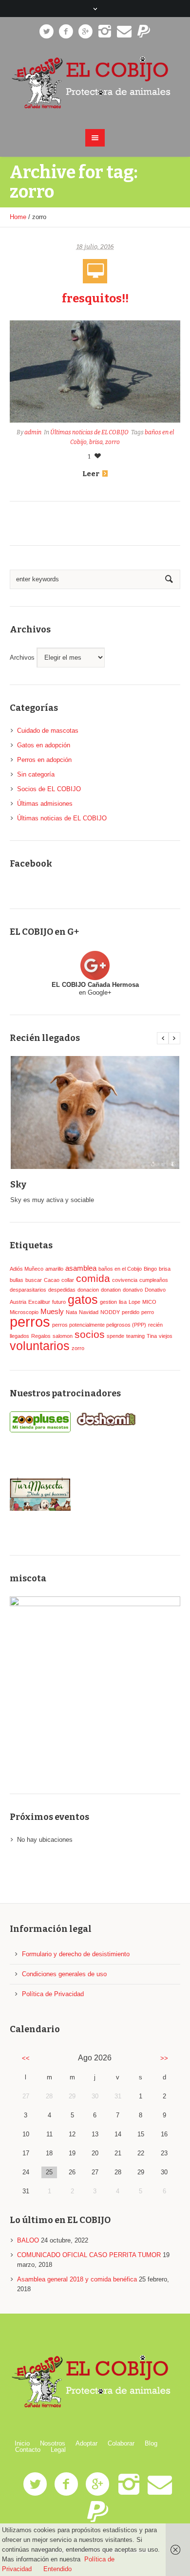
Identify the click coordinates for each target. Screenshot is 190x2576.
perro (148, 1312)
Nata (71, 1312)
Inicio (22, 2443)
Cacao (52, 1280)
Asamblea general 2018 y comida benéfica (77, 2279)
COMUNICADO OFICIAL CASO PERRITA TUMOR (89, 2255)
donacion (88, 1290)
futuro (59, 1302)
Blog (151, 2443)
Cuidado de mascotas (48, 731)
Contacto (28, 2450)
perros (30, 1322)
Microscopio (24, 1312)
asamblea (81, 1268)
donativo (133, 1290)
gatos (83, 1299)
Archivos (22, 658)
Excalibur (39, 1302)
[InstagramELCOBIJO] (105, 32)
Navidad (89, 1312)
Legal (58, 2450)
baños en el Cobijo (120, 1269)
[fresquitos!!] (95, 371)
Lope (134, 1302)
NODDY (110, 1312)
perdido (131, 1312)
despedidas (62, 1290)
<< (26, 2058)
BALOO (28, 2240)
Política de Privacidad (53, 1994)
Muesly (52, 1311)
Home (18, 217)
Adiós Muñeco (27, 1269)
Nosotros (53, 2443)
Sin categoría (36, 774)
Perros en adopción (44, 760)
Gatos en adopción (44, 745)
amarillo (54, 1269)
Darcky (104, 1185)
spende (115, 1336)
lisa (123, 1302)
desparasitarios (28, 1290)
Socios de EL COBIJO (49, 789)
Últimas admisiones (45, 804)
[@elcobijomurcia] (46, 32)
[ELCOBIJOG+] (85, 32)
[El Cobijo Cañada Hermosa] (95, 83)
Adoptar (86, 2443)
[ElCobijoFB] (66, 32)
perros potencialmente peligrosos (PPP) (99, 1325)
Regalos (41, 1336)
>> (164, 2058)
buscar (34, 1280)
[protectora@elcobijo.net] (124, 32)
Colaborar (121, 2443)
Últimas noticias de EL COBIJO (89, 432)
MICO (149, 1302)
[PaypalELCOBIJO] (144, 32)
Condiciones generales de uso (64, 1974)
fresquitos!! (95, 298)
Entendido (57, 2569)
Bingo (150, 1269)
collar (68, 1280)
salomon (63, 1336)
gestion (108, 1302)
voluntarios (40, 1346)
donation (111, 1290)
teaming (135, 1336)
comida (93, 1279)
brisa (96, 442)
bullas (17, 1280)
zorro (113, 442)
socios (90, 1334)
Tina (152, 1336)
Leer (91, 474)
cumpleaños (154, 1280)
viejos (166, 1336)
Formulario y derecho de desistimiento (76, 1954)
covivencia (125, 1280)
